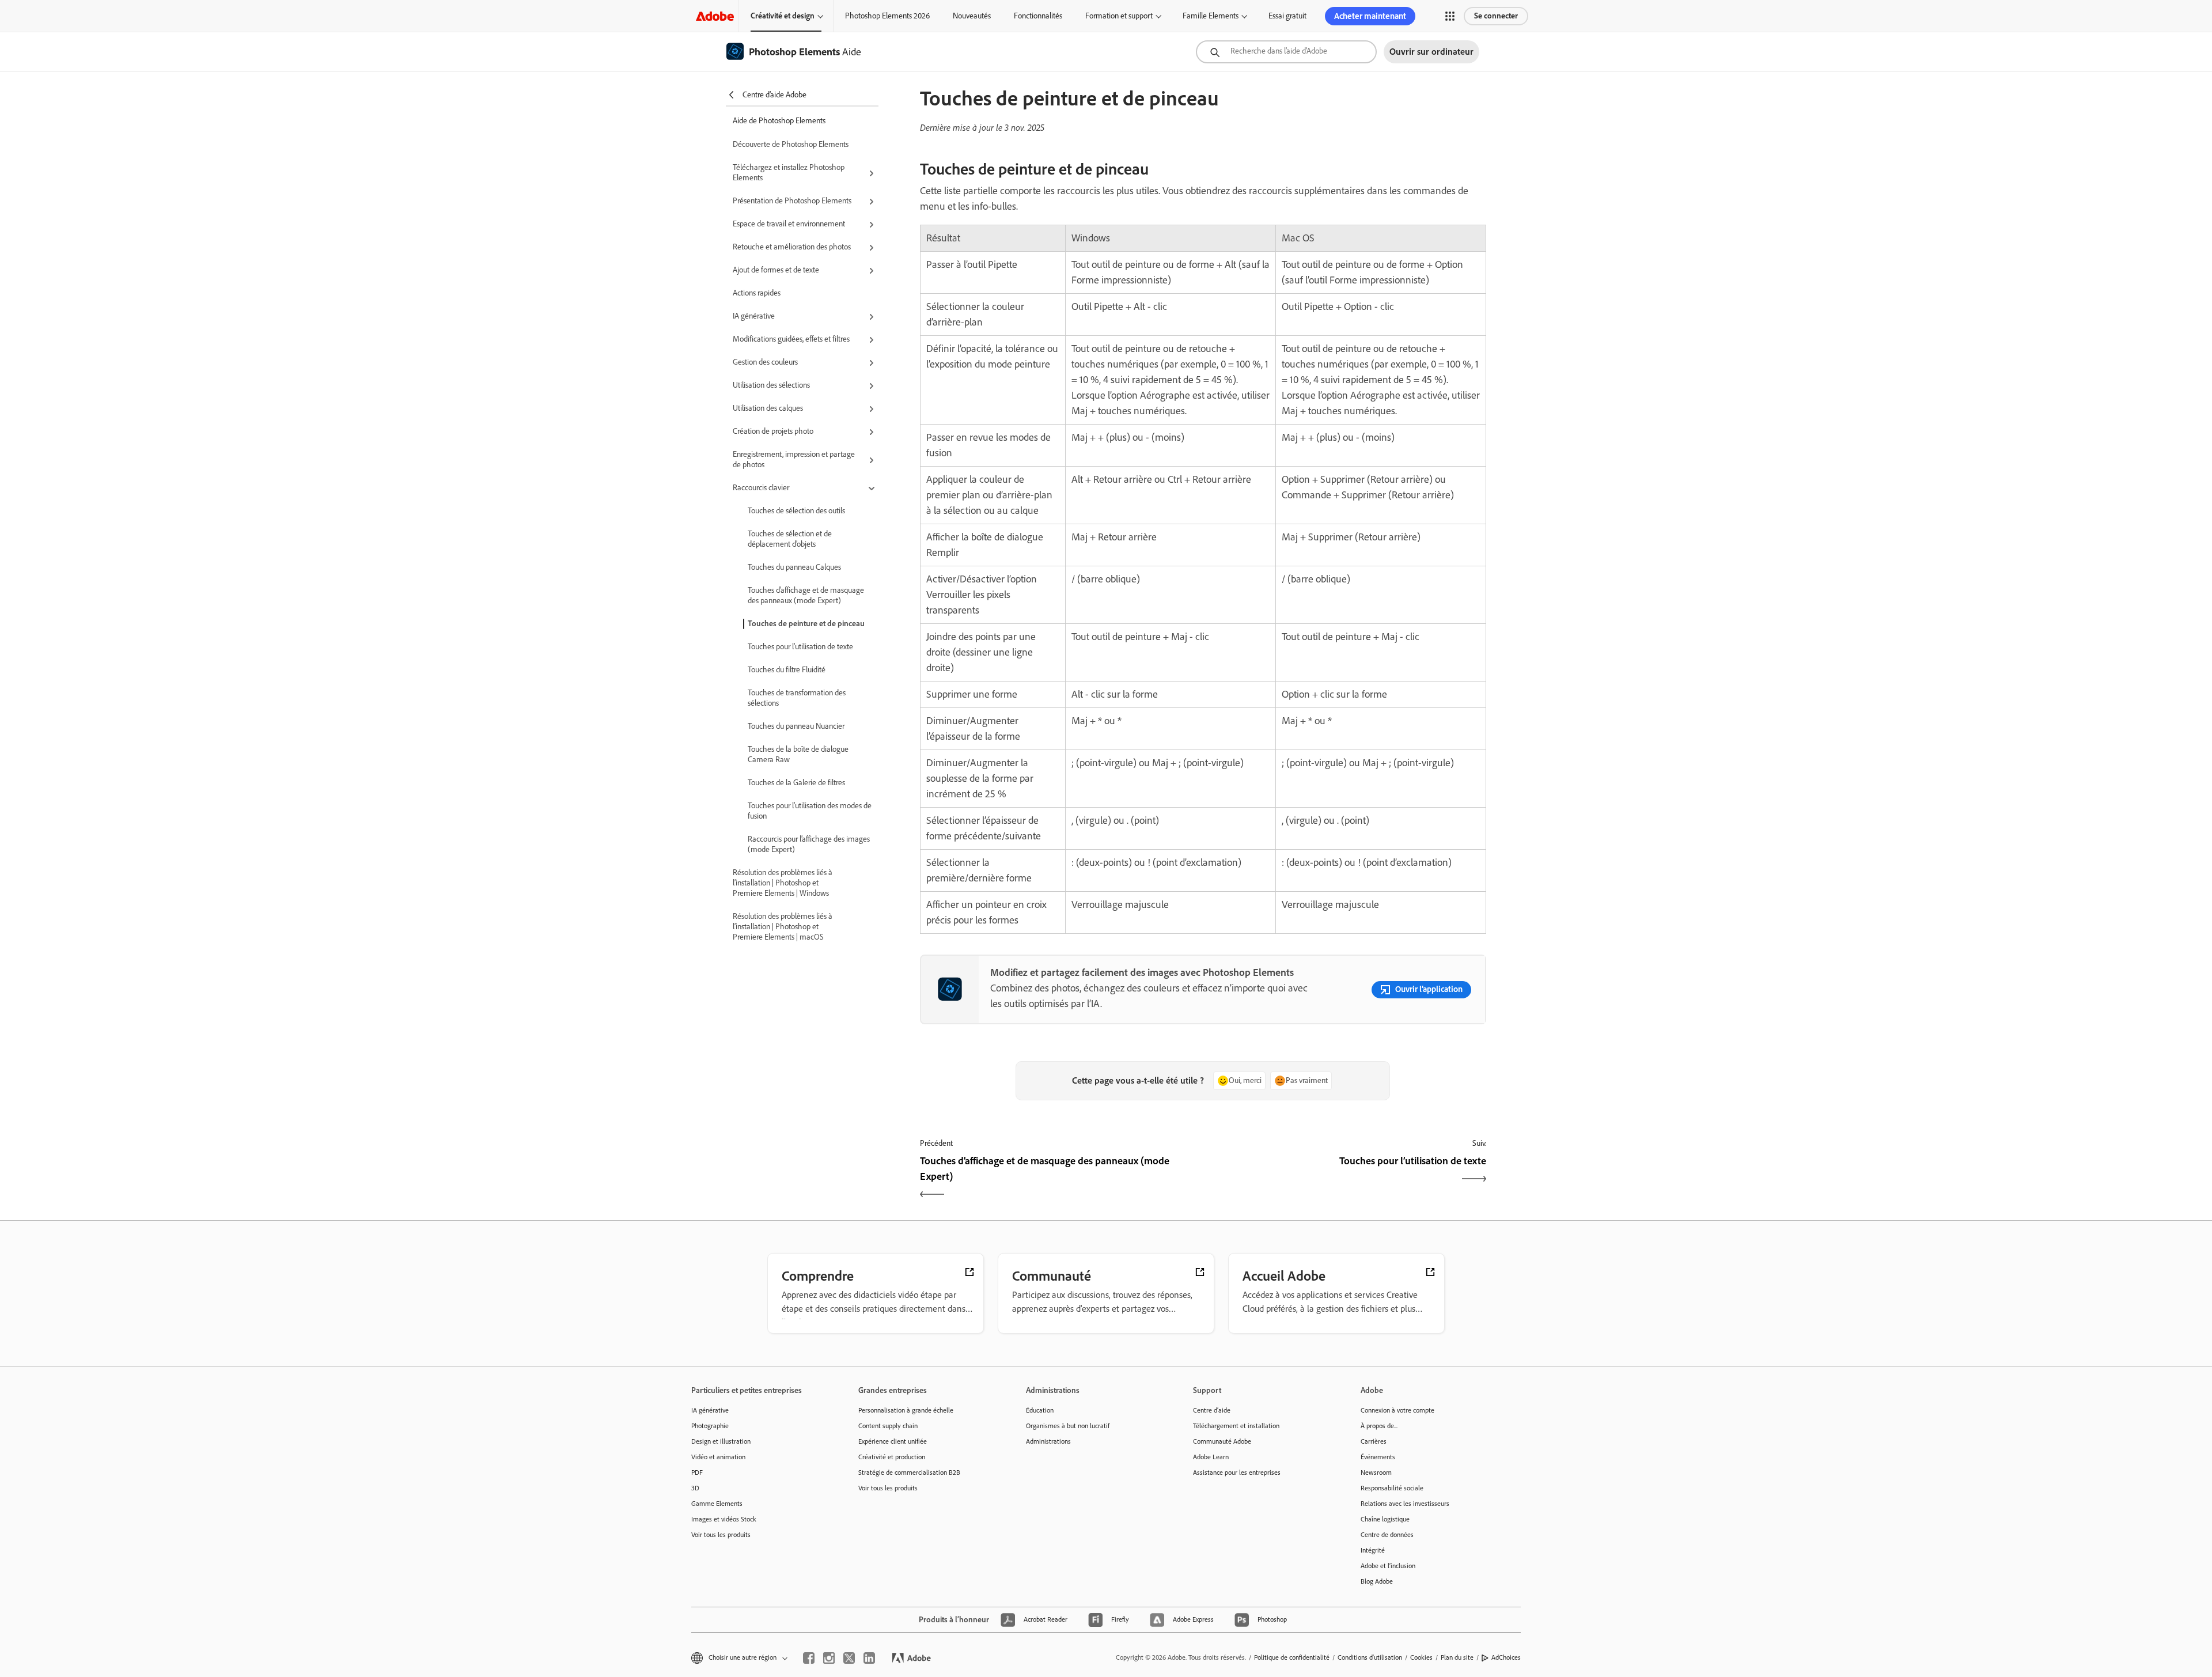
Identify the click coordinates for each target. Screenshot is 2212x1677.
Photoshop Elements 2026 (887, 16)
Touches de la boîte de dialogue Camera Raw (798, 754)
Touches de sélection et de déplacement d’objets (790, 539)
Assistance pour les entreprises (1237, 1472)
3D (695, 1488)
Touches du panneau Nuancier (796, 726)
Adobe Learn (1211, 1457)
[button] (1450, 16)
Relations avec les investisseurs (1405, 1504)
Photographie (710, 1426)
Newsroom (1376, 1472)
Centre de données (1387, 1535)
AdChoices (1506, 1657)
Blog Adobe (1377, 1581)
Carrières (1374, 1441)
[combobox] (1286, 52)
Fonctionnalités (1038, 16)
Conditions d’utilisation (1370, 1657)
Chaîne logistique (1385, 1519)
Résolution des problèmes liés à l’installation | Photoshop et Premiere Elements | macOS (783, 927)
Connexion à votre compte (1397, 1410)
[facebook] (809, 1658)
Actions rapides (757, 293)
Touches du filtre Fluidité (787, 670)
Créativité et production (892, 1457)
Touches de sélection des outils (796, 511)
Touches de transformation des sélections (797, 698)
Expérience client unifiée (893, 1441)
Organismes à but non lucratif (1068, 1426)
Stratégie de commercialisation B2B (909, 1472)
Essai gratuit (1287, 16)
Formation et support (1119, 16)
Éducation (1040, 1410)
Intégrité (1373, 1550)
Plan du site (1457, 1657)
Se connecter (1496, 16)
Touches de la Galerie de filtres (796, 783)
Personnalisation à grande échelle (906, 1410)
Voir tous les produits (721, 1535)
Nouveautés (972, 16)
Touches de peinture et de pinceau (806, 624)
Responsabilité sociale (1392, 1488)
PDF (697, 1472)
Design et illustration (721, 1441)
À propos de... (1379, 1426)
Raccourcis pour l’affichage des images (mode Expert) (809, 844)
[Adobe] (715, 16)
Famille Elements (1211, 16)
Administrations (1048, 1441)
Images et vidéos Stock (724, 1519)
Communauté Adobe (1222, 1441)
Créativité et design (783, 16)
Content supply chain (888, 1426)
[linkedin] (869, 1658)
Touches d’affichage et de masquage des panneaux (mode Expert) (806, 595)
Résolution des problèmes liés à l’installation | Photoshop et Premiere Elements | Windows (783, 883)
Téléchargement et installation (1236, 1426)
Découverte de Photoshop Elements (791, 144)
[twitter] (849, 1658)
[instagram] (829, 1658)
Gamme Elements (717, 1504)
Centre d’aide (1212, 1410)
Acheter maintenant (1370, 16)
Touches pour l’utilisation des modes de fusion (810, 811)
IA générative (710, 1410)
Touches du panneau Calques (794, 567)
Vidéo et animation (718, 1457)
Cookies (1421, 1657)
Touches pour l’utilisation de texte (800, 647)
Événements (1378, 1457)
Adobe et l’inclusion (1388, 1566)
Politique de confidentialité (1292, 1657)
